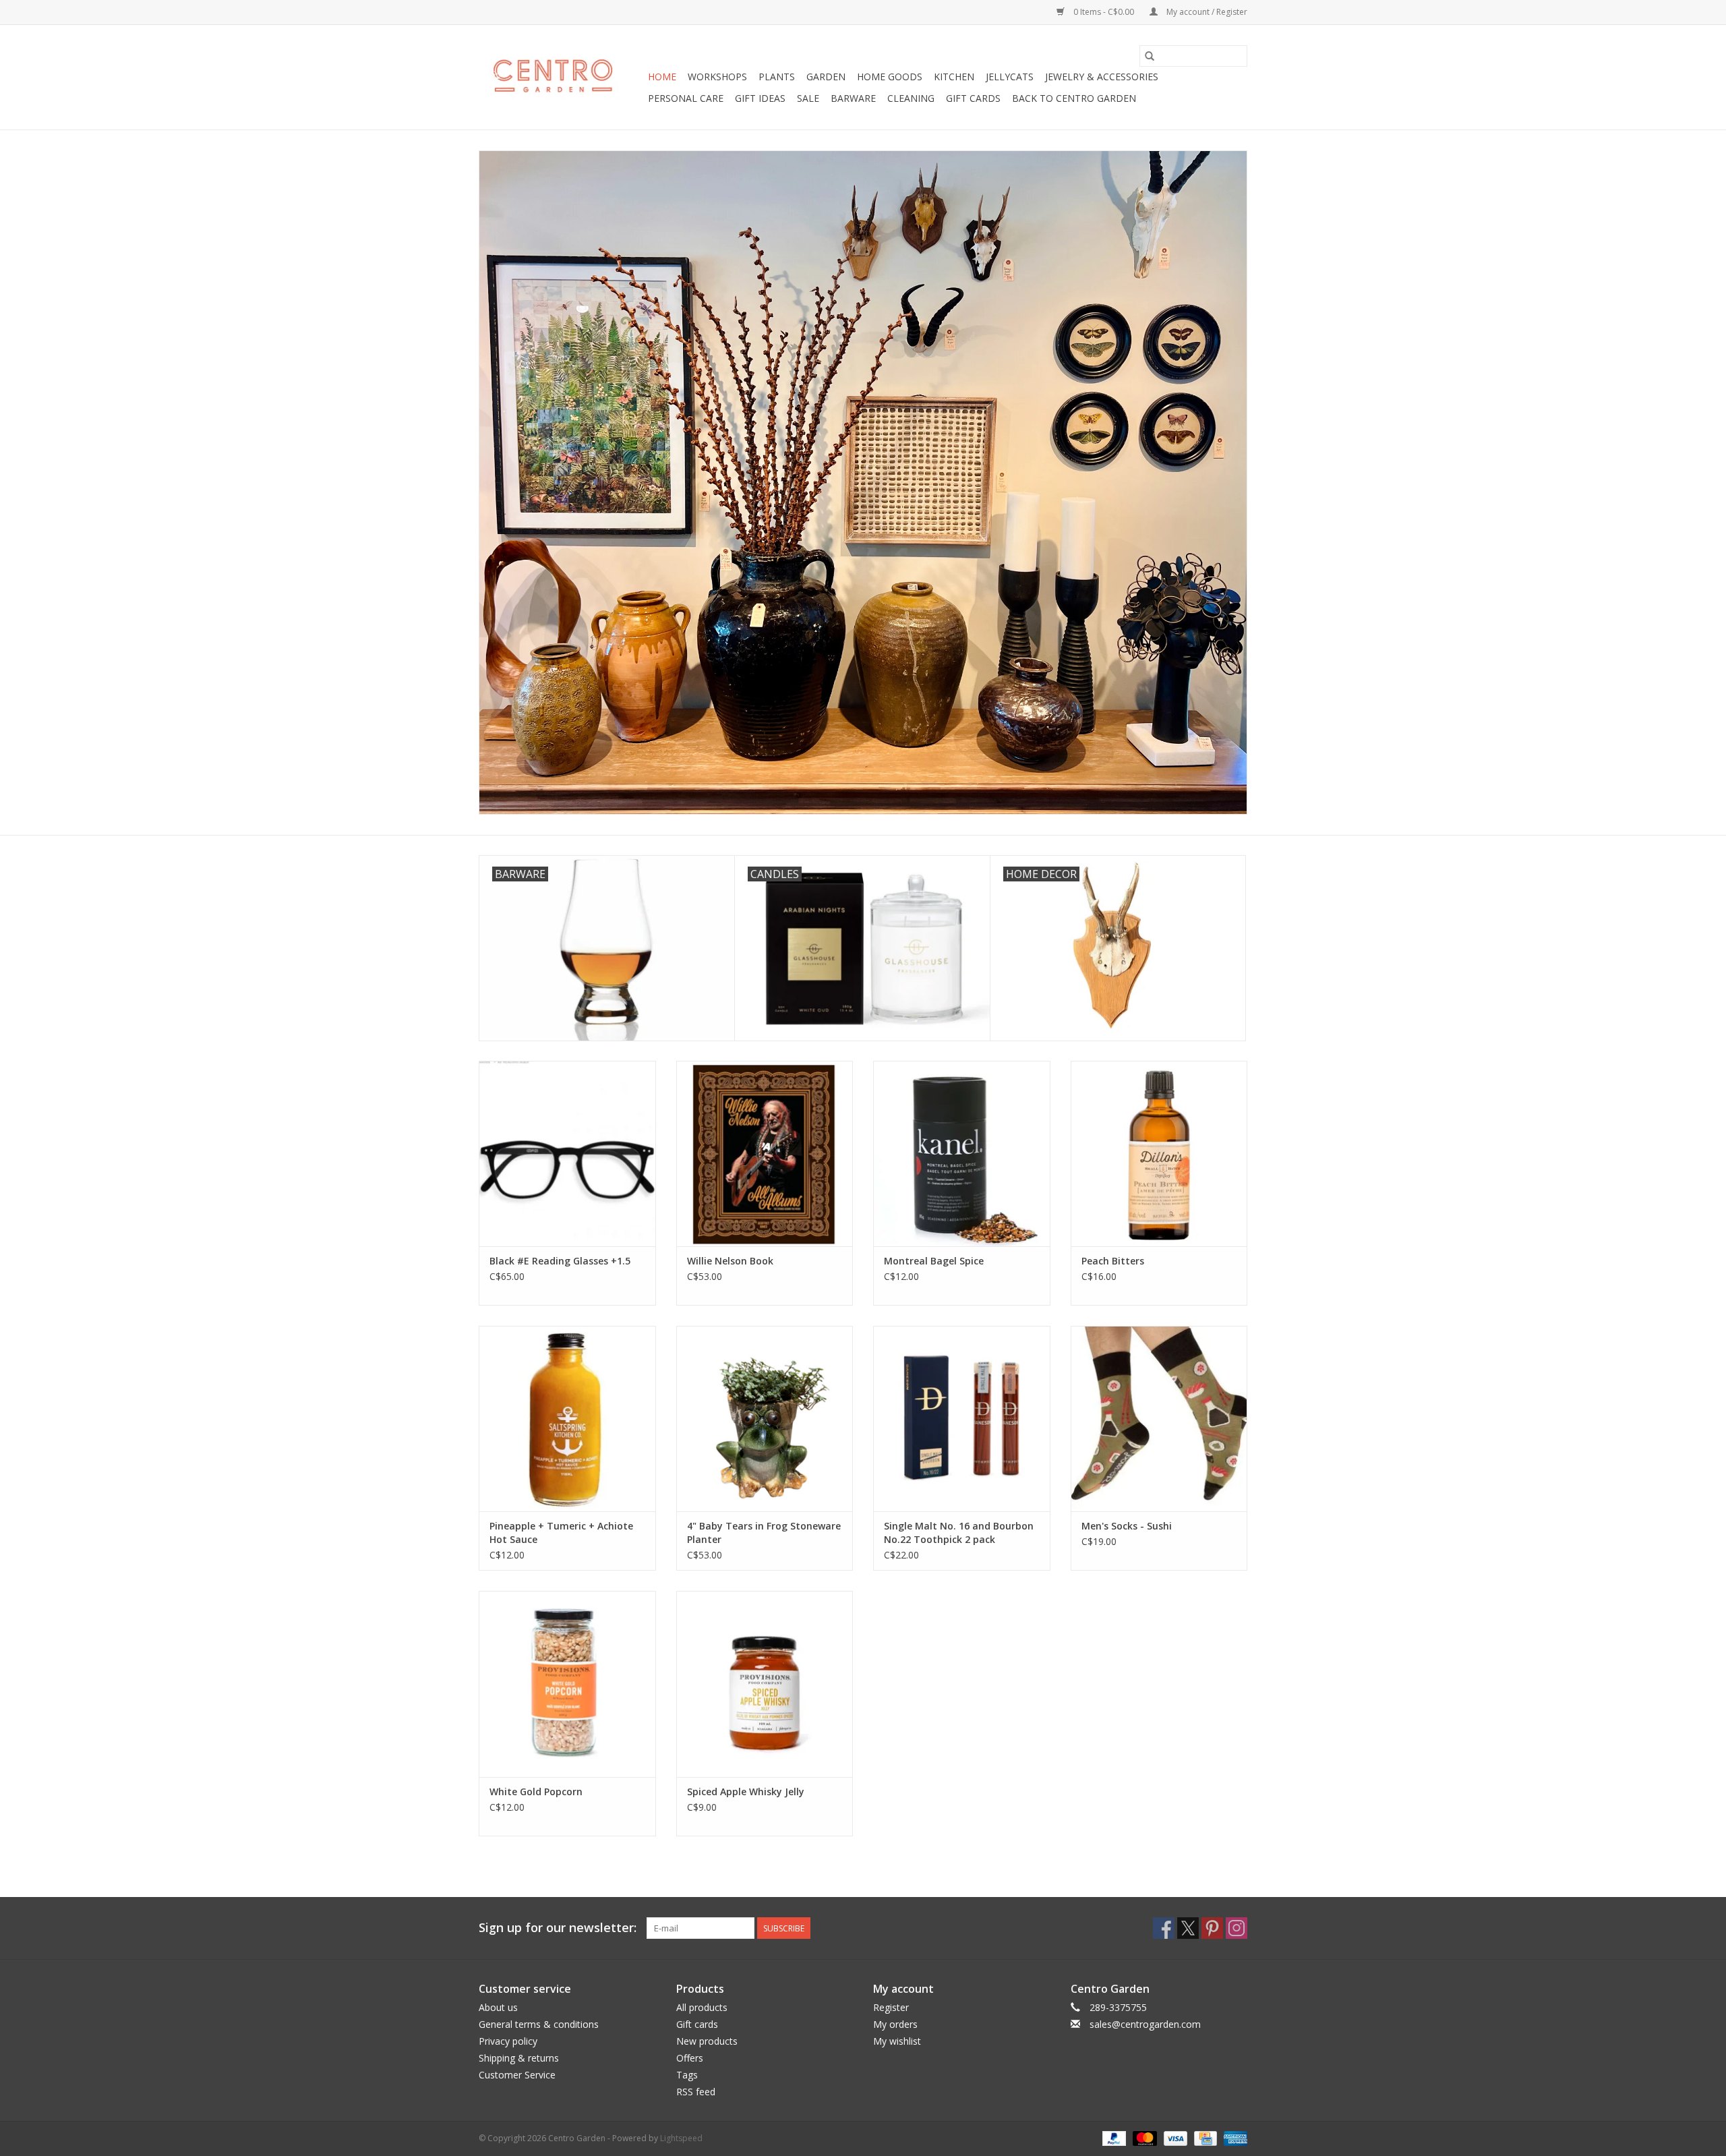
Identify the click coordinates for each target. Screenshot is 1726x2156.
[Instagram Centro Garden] (1237, 1928)
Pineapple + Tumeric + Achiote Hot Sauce (561, 1533)
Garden (826, 77)
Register (891, 2007)
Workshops (717, 77)
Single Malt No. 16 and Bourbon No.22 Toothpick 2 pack (959, 1533)
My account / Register (1206, 12)
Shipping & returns (519, 2058)
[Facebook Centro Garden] (1164, 1928)
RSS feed (696, 2092)
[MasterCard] (1143, 2137)
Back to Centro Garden (1074, 98)
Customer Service (517, 2075)
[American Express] (1233, 2137)
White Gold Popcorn (536, 1791)
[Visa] (1174, 2137)
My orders (895, 2024)
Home (662, 77)
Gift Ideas (760, 98)
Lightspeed (681, 2138)
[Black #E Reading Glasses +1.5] (567, 1154)
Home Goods (890, 77)
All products (702, 2007)
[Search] (1150, 56)
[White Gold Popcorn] (567, 1684)
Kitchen (954, 77)
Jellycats (1010, 77)
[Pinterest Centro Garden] (1212, 1928)
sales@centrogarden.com (1145, 2024)
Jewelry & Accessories (1102, 77)
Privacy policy (508, 2041)
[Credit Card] (1204, 2137)
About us (498, 2007)
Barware (853, 98)
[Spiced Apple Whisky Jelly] (765, 1684)
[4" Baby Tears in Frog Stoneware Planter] (765, 1419)
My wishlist (897, 2041)
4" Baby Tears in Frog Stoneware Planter (764, 1533)
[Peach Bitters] (1159, 1154)
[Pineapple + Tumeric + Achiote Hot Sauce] (567, 1419)
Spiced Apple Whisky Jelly (746, 1791)
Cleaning (911, 98)
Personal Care (686, 98)
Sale (808, 98)
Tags (687, 2075)
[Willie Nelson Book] (765, 1154)
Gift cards (973, 98)
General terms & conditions (539, 2024)
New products (707, 2041)
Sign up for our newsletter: (558, 1928)
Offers (690, 2058)
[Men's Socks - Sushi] (1159, 1419)
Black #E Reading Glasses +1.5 (560, 1261)
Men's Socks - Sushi (1127, 1526)
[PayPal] (1113, 2137)
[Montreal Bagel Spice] (962, 1154)
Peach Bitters (1113, 1261)
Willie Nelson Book (730, 1261)
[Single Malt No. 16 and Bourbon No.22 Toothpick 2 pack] (962, 1419)
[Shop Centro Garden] (561, 78)
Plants (777, 77)
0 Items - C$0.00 (1104, 12)
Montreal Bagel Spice (934, 1261)
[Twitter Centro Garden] (1188, 1928)
